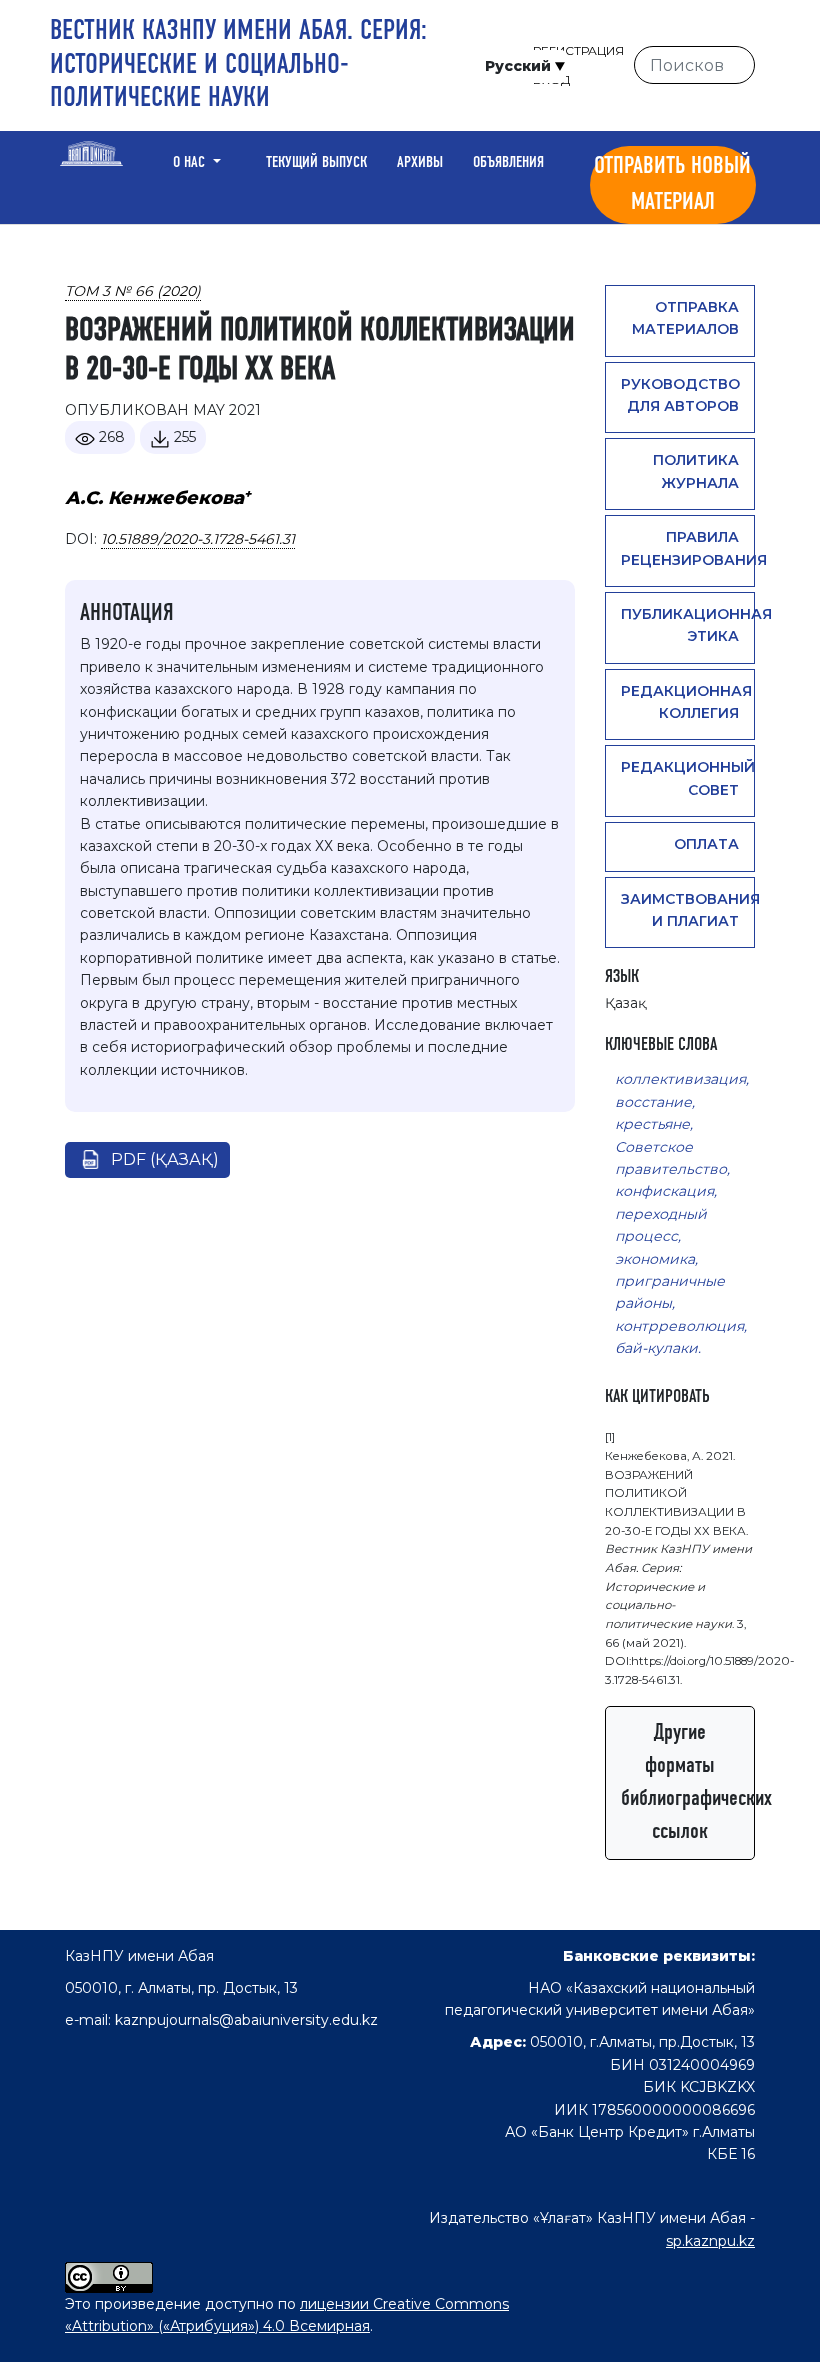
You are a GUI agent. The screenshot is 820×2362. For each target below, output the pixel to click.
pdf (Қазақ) (165, 1159)
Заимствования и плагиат (687, 910)
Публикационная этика (687, 625)
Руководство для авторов (680, 395)
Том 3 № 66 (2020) (133, 291)
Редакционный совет (687, 778)
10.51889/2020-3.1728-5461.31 (198, 539)
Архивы (420, 163)
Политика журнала (696, 471)
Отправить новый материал (672, 185)
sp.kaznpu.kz (710, 2241)
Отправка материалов (685, 318)
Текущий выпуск (316, 163)
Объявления (508, 163)
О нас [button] (191, 163)
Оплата (706, 844)
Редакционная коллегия (686, 702)
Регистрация (578, 50)
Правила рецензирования (687, 548)
